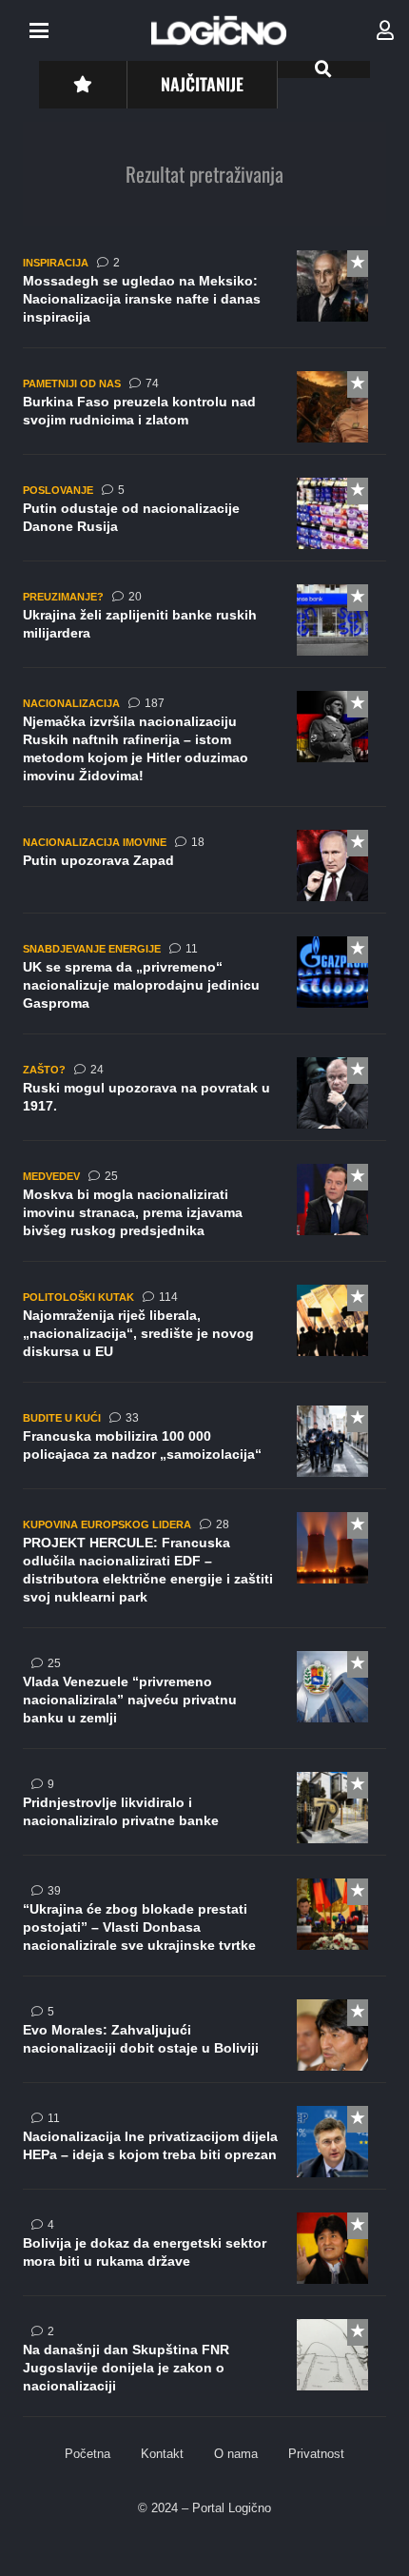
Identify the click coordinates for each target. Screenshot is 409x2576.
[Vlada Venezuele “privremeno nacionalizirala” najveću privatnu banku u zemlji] (204, 1700)
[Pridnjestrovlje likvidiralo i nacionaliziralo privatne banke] (204, 1814)
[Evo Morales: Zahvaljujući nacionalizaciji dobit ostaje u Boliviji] (204, 2041)
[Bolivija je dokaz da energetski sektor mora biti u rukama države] (204, 2254)
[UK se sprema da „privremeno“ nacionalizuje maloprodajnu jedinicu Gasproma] (204, 985)
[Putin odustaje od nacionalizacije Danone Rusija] (204, 520)
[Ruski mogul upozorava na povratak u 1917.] (204, 1099)
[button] (39, 30)
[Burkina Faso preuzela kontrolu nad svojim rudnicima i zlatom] (204, 413)
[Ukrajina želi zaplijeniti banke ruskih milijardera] (204, 626)
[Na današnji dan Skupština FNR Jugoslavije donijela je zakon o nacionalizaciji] (204, 2368)
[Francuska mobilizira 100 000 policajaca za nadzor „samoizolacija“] (204, 1447)
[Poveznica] (385, 30)
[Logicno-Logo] (219, 30)
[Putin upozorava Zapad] (204, 872)
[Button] (82, 84)
